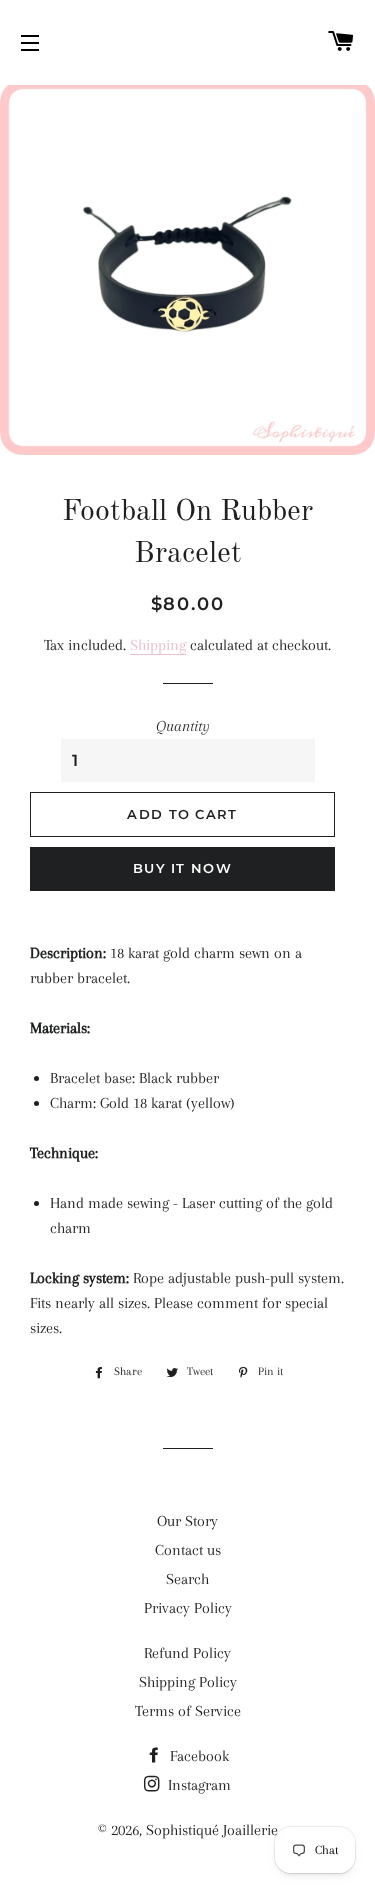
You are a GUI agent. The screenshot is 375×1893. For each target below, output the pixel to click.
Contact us (188, 1550)
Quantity (183, 726)
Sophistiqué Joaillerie (212, 1830)
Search (187, 1579)
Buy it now (182, 868)
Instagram (197, 1785)
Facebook (197, 1756)
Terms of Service (188, 1711)
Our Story (187, 1521)
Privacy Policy (188, 1608)
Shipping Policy (188, 1682)
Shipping (158, 645)
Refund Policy (187, 1653)
